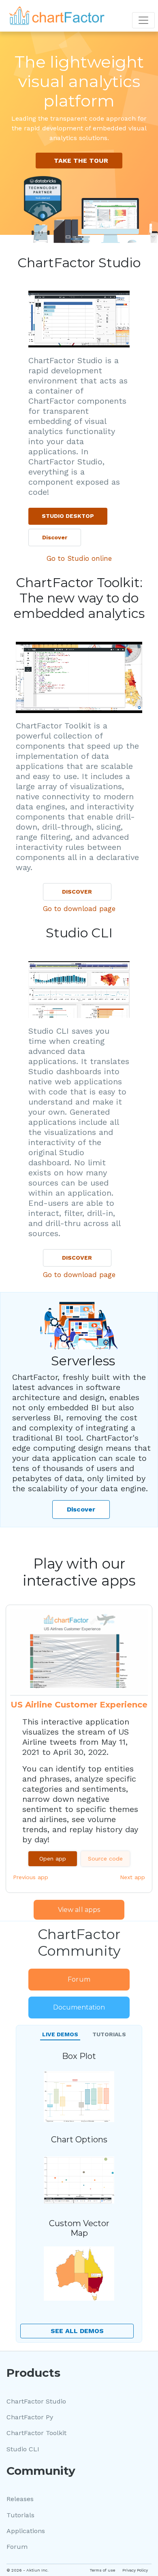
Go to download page (79, 909)
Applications (26, 2531)
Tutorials (20, 2515)
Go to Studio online (79, 558)
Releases (20, 2499)
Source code (105, 1859)
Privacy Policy (135, 2570)
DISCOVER (77, 892)
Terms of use (102, 2570)
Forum (79, 1979)
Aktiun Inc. (37, 2570)
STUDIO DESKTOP (68, 516)
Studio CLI (23, 2449)
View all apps (79, 1910)
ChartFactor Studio (36, 2401)
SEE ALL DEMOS (77, 2331)
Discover (55, 537)
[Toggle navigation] (143, 20)
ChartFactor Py (30, 2417)
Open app (53, 1859)
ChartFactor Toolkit (36, 2433)
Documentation (79, 2007)
